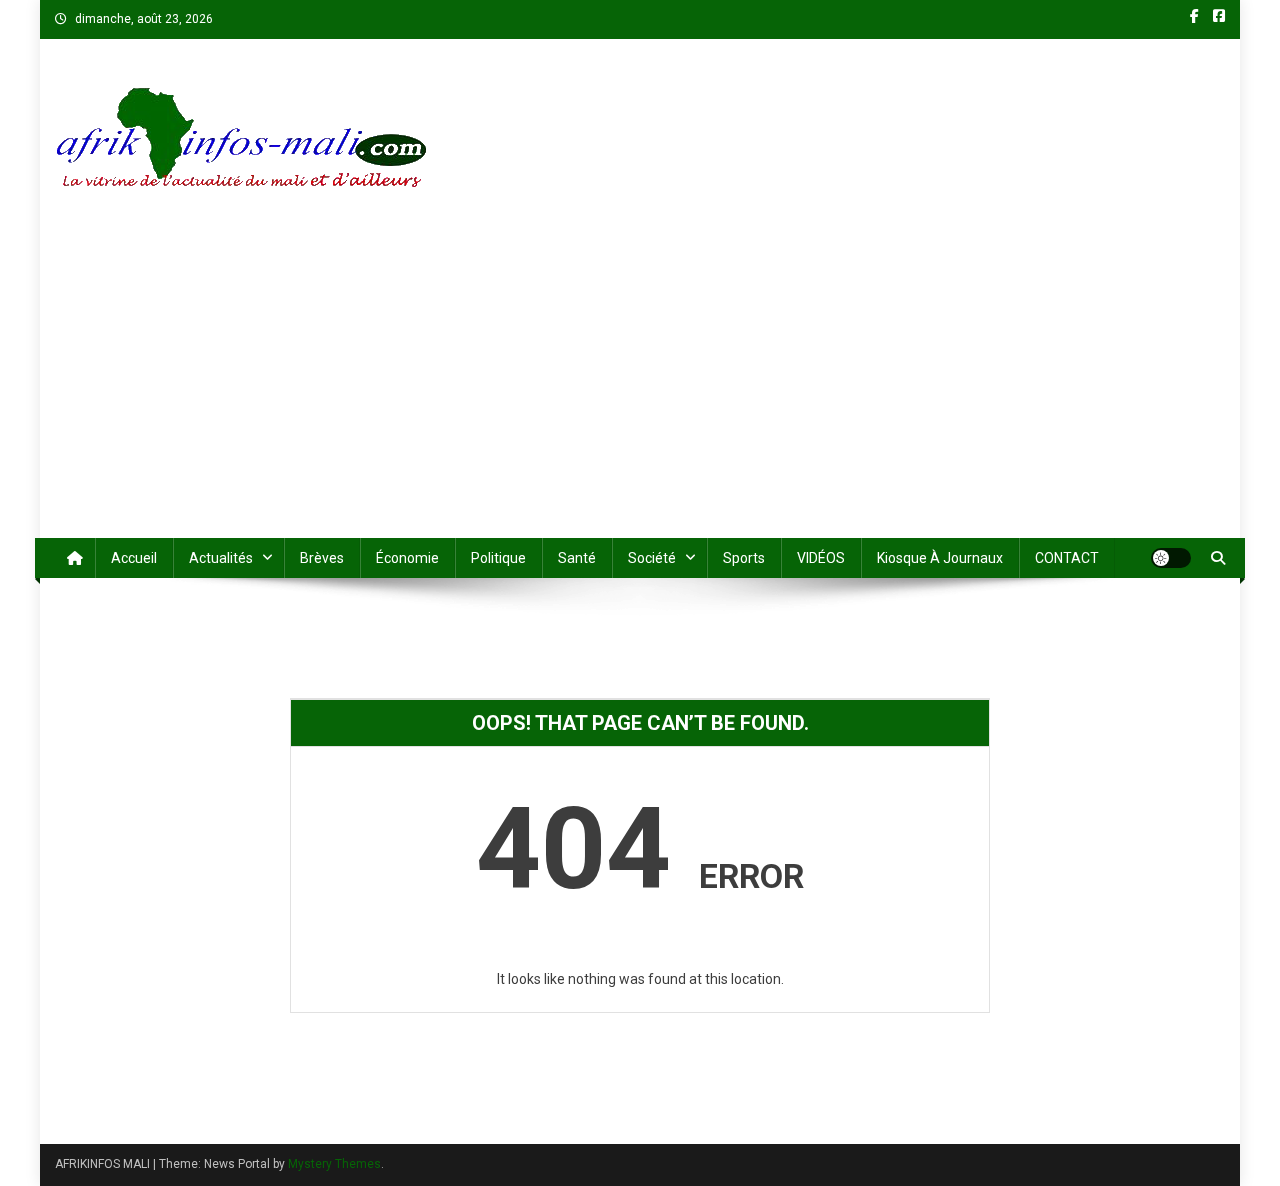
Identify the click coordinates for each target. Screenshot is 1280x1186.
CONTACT (1067, 558)
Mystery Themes (334, 1164)
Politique (498, 558)
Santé (577, 558)
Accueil (134, 558)
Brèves (322, 558)
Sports (744, 558)
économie (407, 558)
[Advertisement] (640, 388)
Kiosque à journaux (940, 558)
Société (652, 558)
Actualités (221, 558)
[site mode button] (1171, 558)
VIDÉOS (821, 558)
